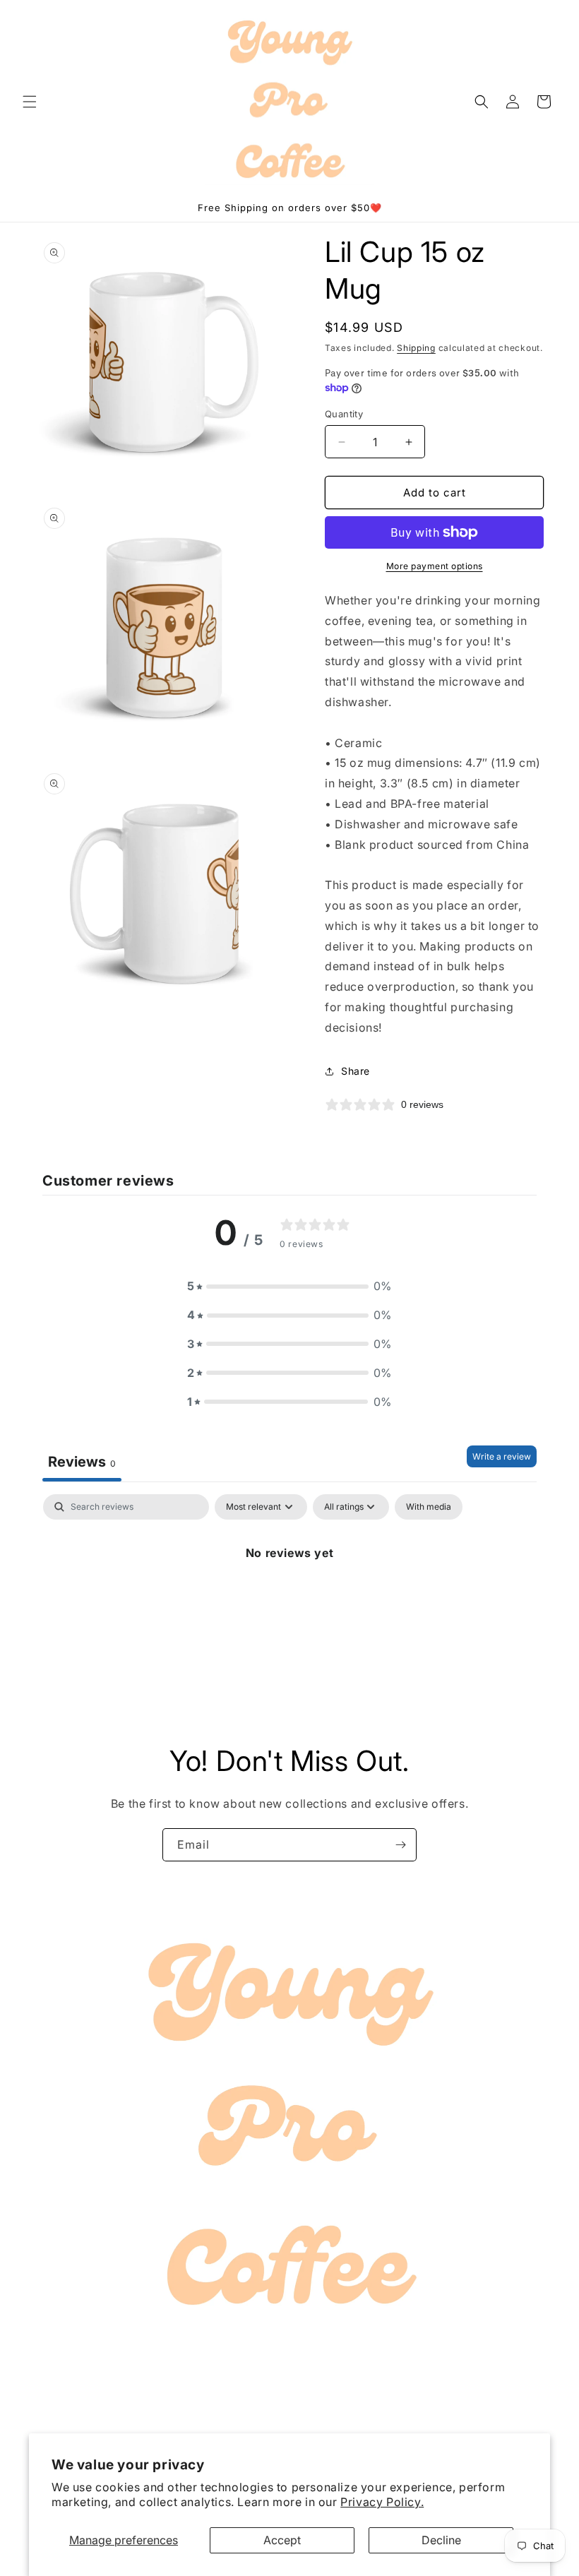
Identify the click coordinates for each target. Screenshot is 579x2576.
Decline (441, 2540)
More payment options (435, 566)
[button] (30, 102)
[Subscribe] (400, 1845)
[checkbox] (429, 1507)
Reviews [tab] (82, 1462)
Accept (282, 2540)
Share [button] (356, 1071)
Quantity (344, 414)
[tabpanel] (289, 1600)
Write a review (502, 1456)
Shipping (416, 348)
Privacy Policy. (382, 2502)
